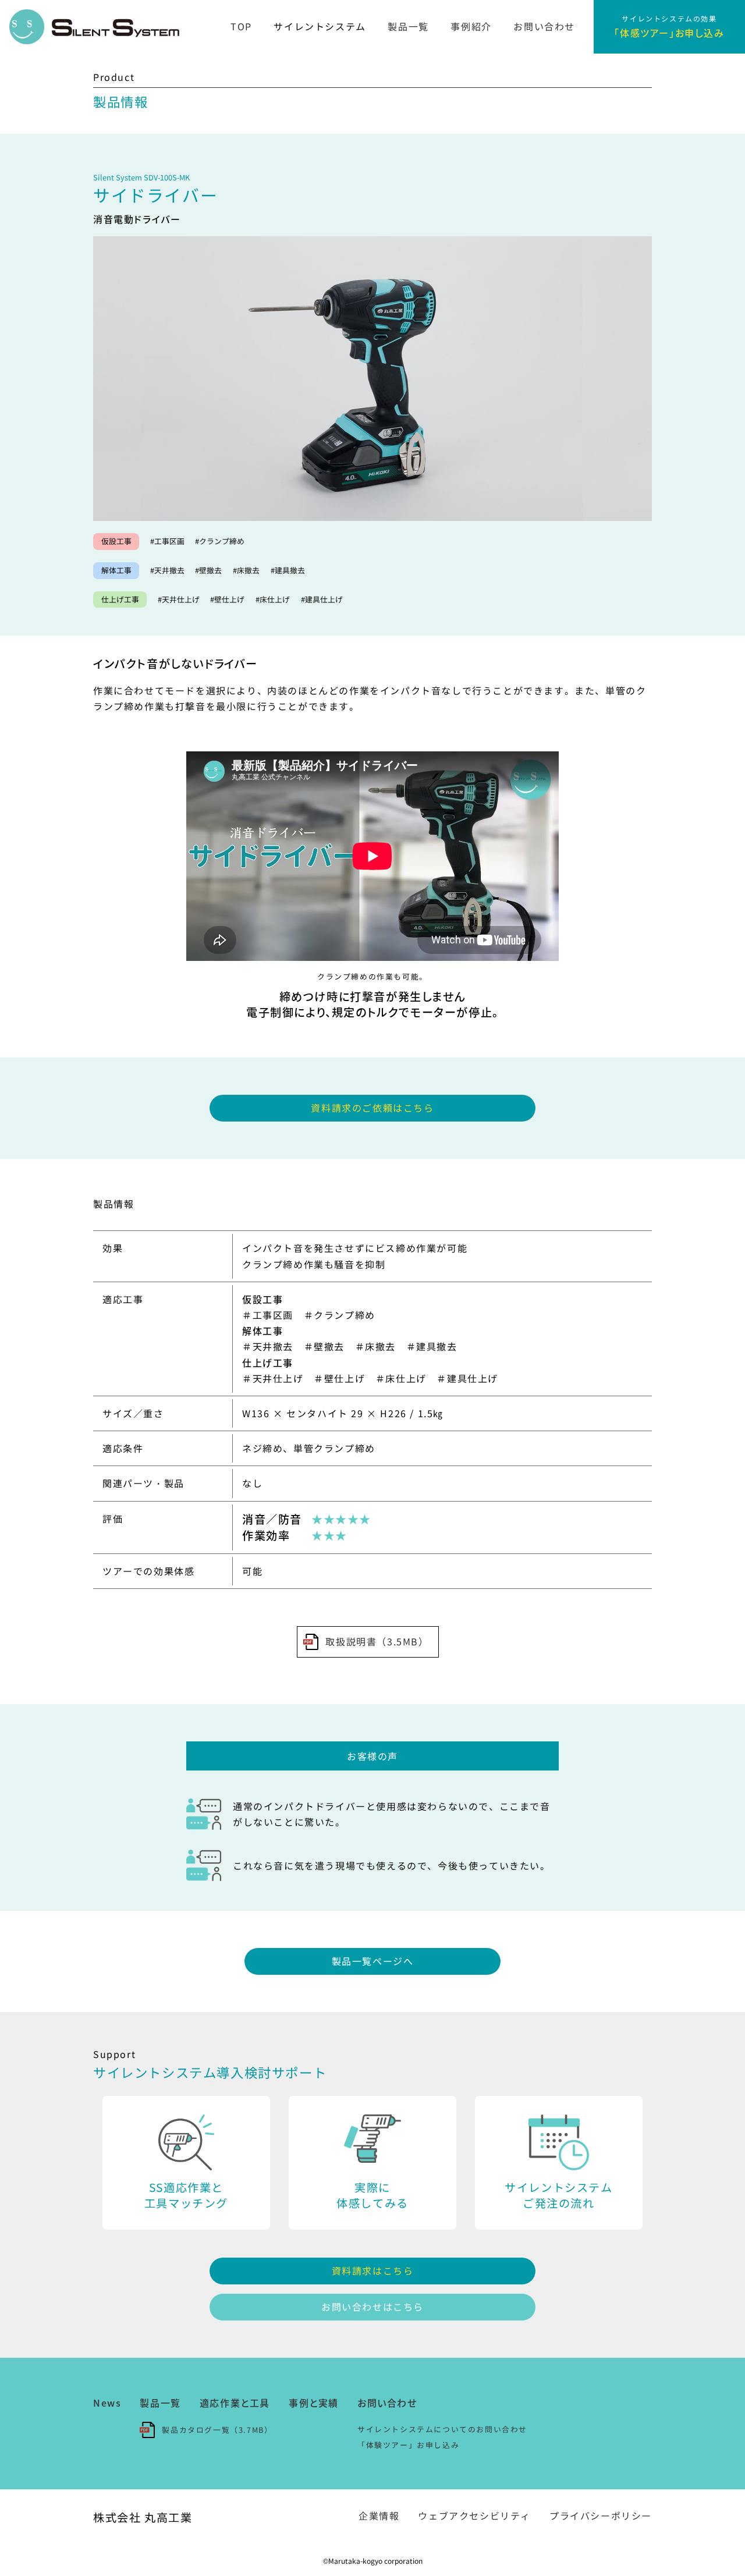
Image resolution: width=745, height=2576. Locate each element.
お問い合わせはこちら (372, 2307)
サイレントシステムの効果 (669, 26)
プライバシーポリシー (601, 2515)
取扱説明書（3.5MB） (377, 1641)
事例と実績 (314, 2403)
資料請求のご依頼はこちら (372, 1108)
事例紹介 (471, 26)
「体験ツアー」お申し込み (408, 2445)
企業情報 (379, 2515)
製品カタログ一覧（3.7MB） (217, 2430)
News (107, 2403)
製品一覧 (408, 26)
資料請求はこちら (373, 2270)
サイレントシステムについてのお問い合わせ (442, 2429)
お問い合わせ (544, 26)
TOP (241, 26)
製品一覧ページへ (373, 1961)
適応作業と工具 (235, 2403)
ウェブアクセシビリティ (474, 2515)
